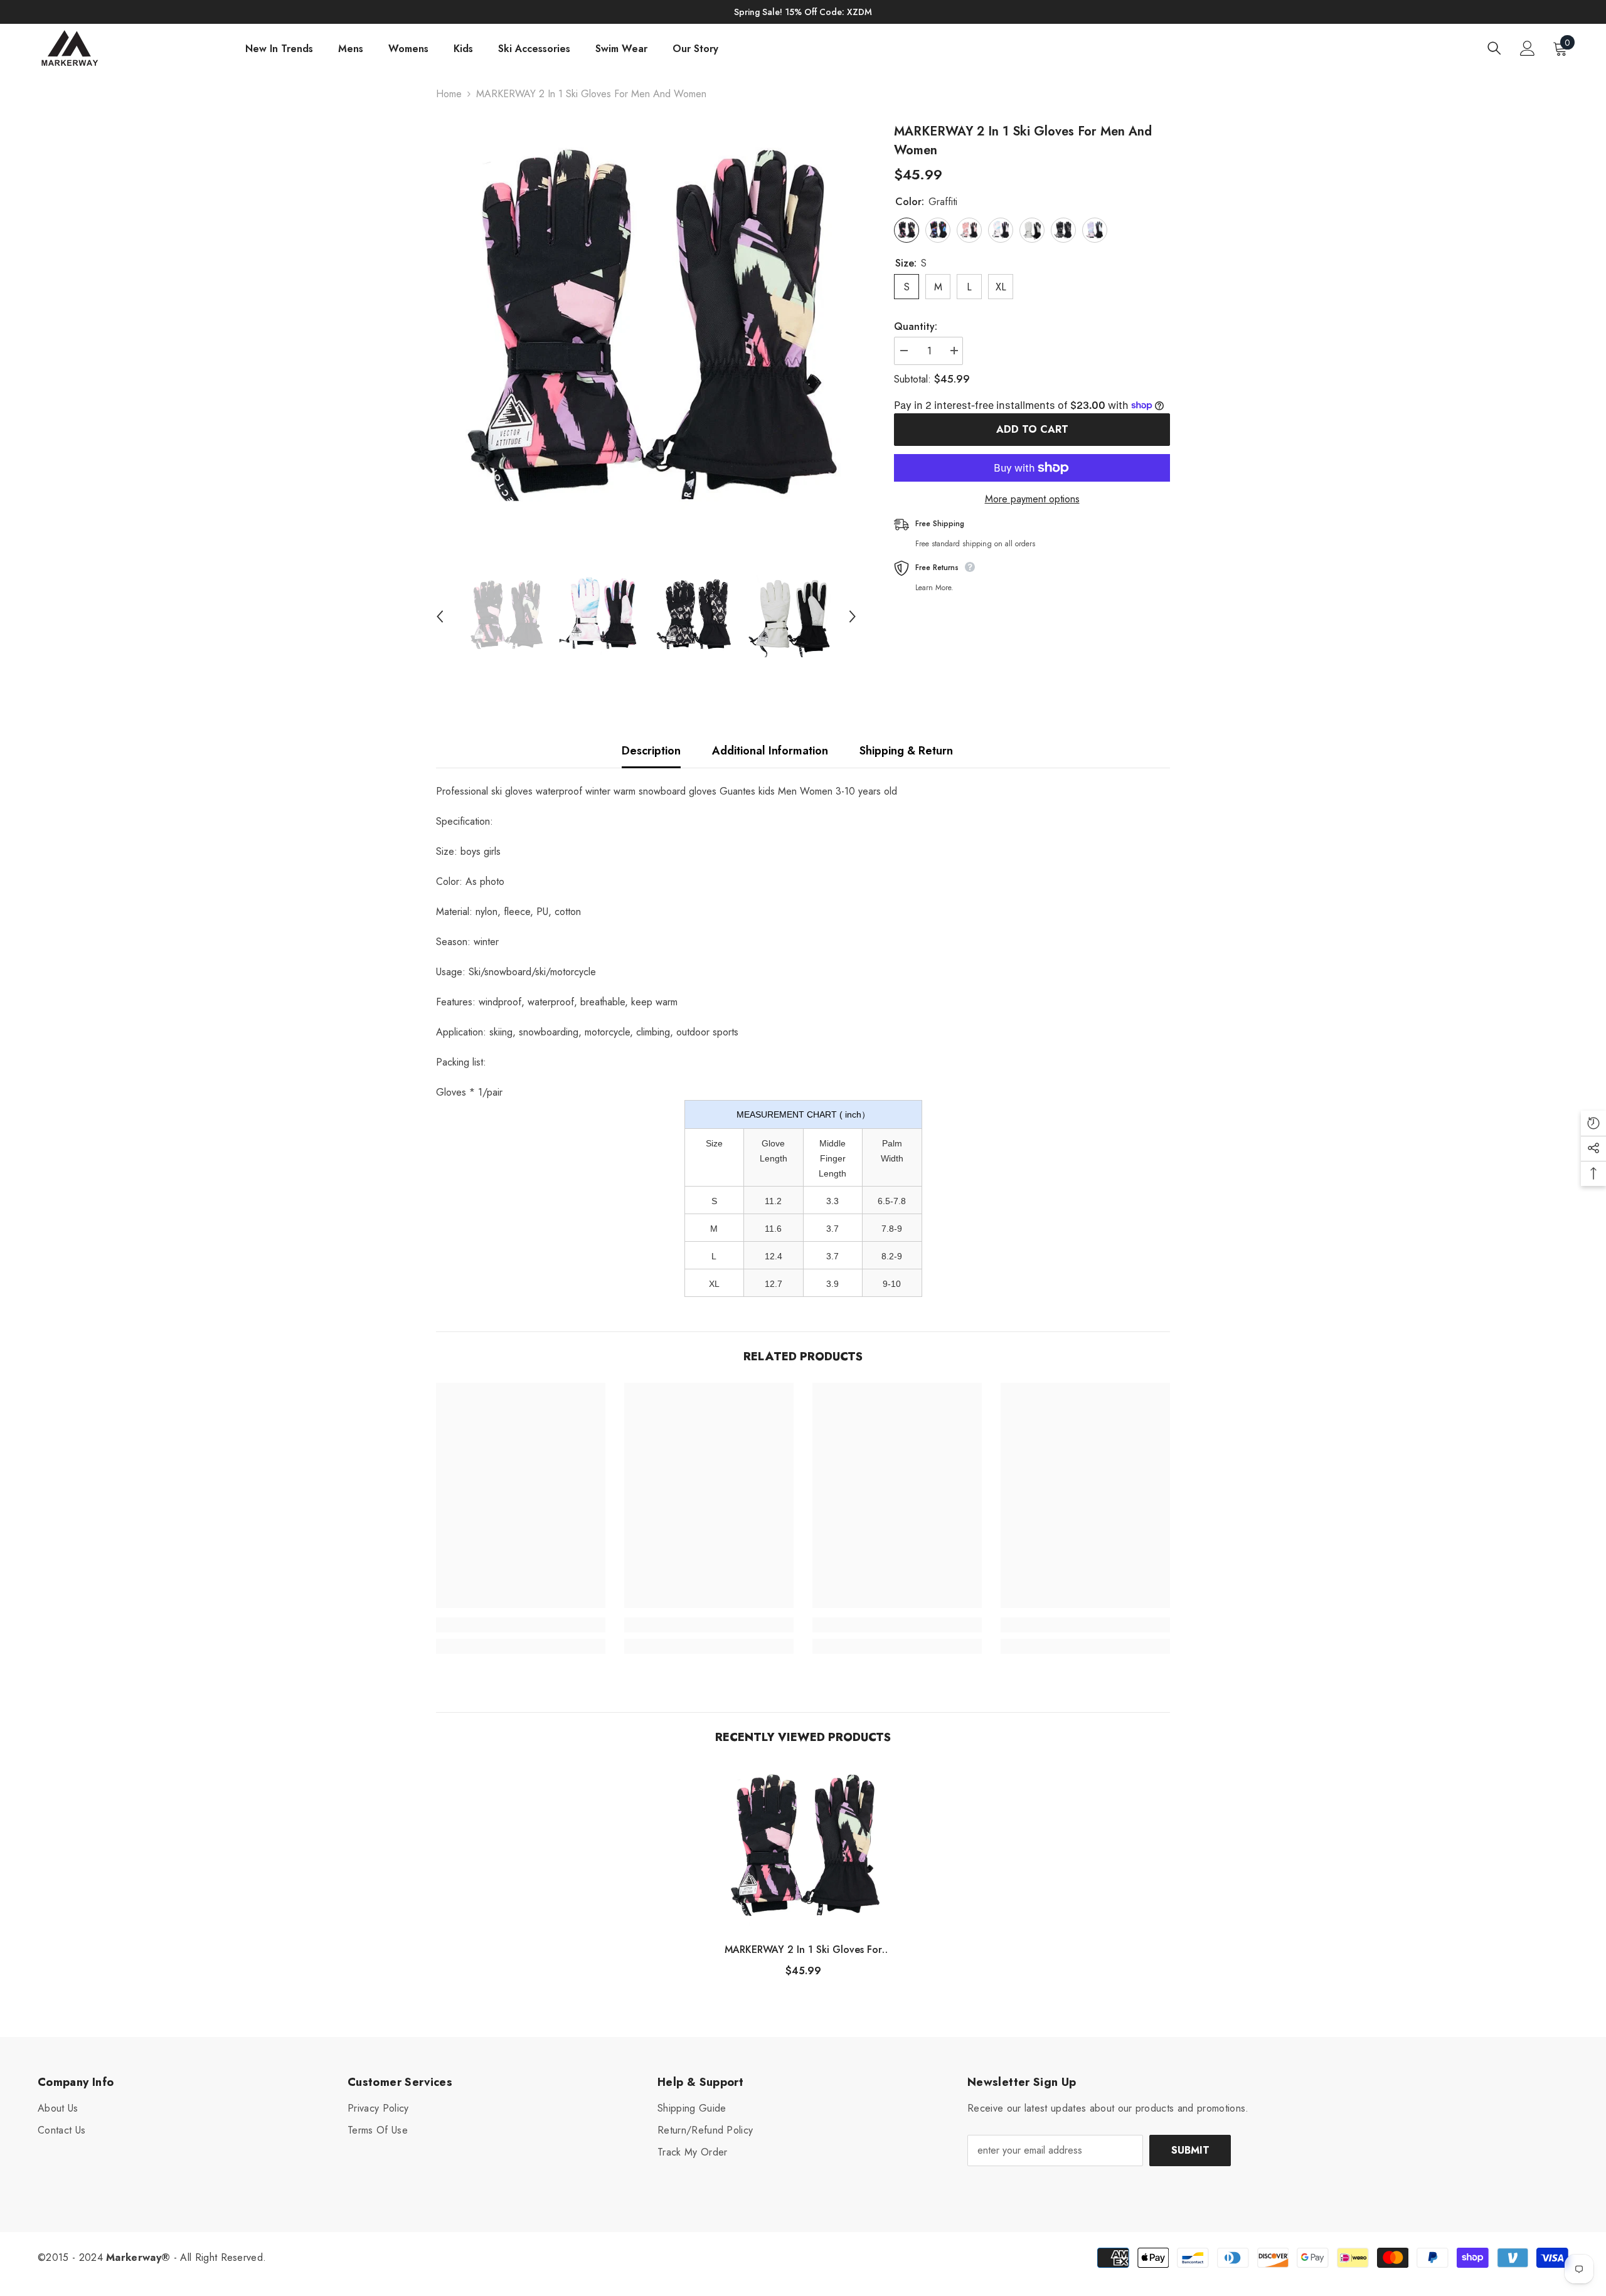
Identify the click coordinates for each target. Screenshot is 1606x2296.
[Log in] (1528, 48)
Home (449, 94)
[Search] (1494, 48)
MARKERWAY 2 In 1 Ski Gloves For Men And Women (803, 1950)
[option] (646, 333)
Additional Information (770, 751)
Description (651, 751)
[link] (521, 1625)
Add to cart (1032, 429)
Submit (1190, 2150)
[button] (440, 616)
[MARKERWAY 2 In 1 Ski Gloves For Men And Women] (803, 1848)
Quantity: (916, 326)
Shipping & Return (906, 751)
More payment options (1032, 499)
